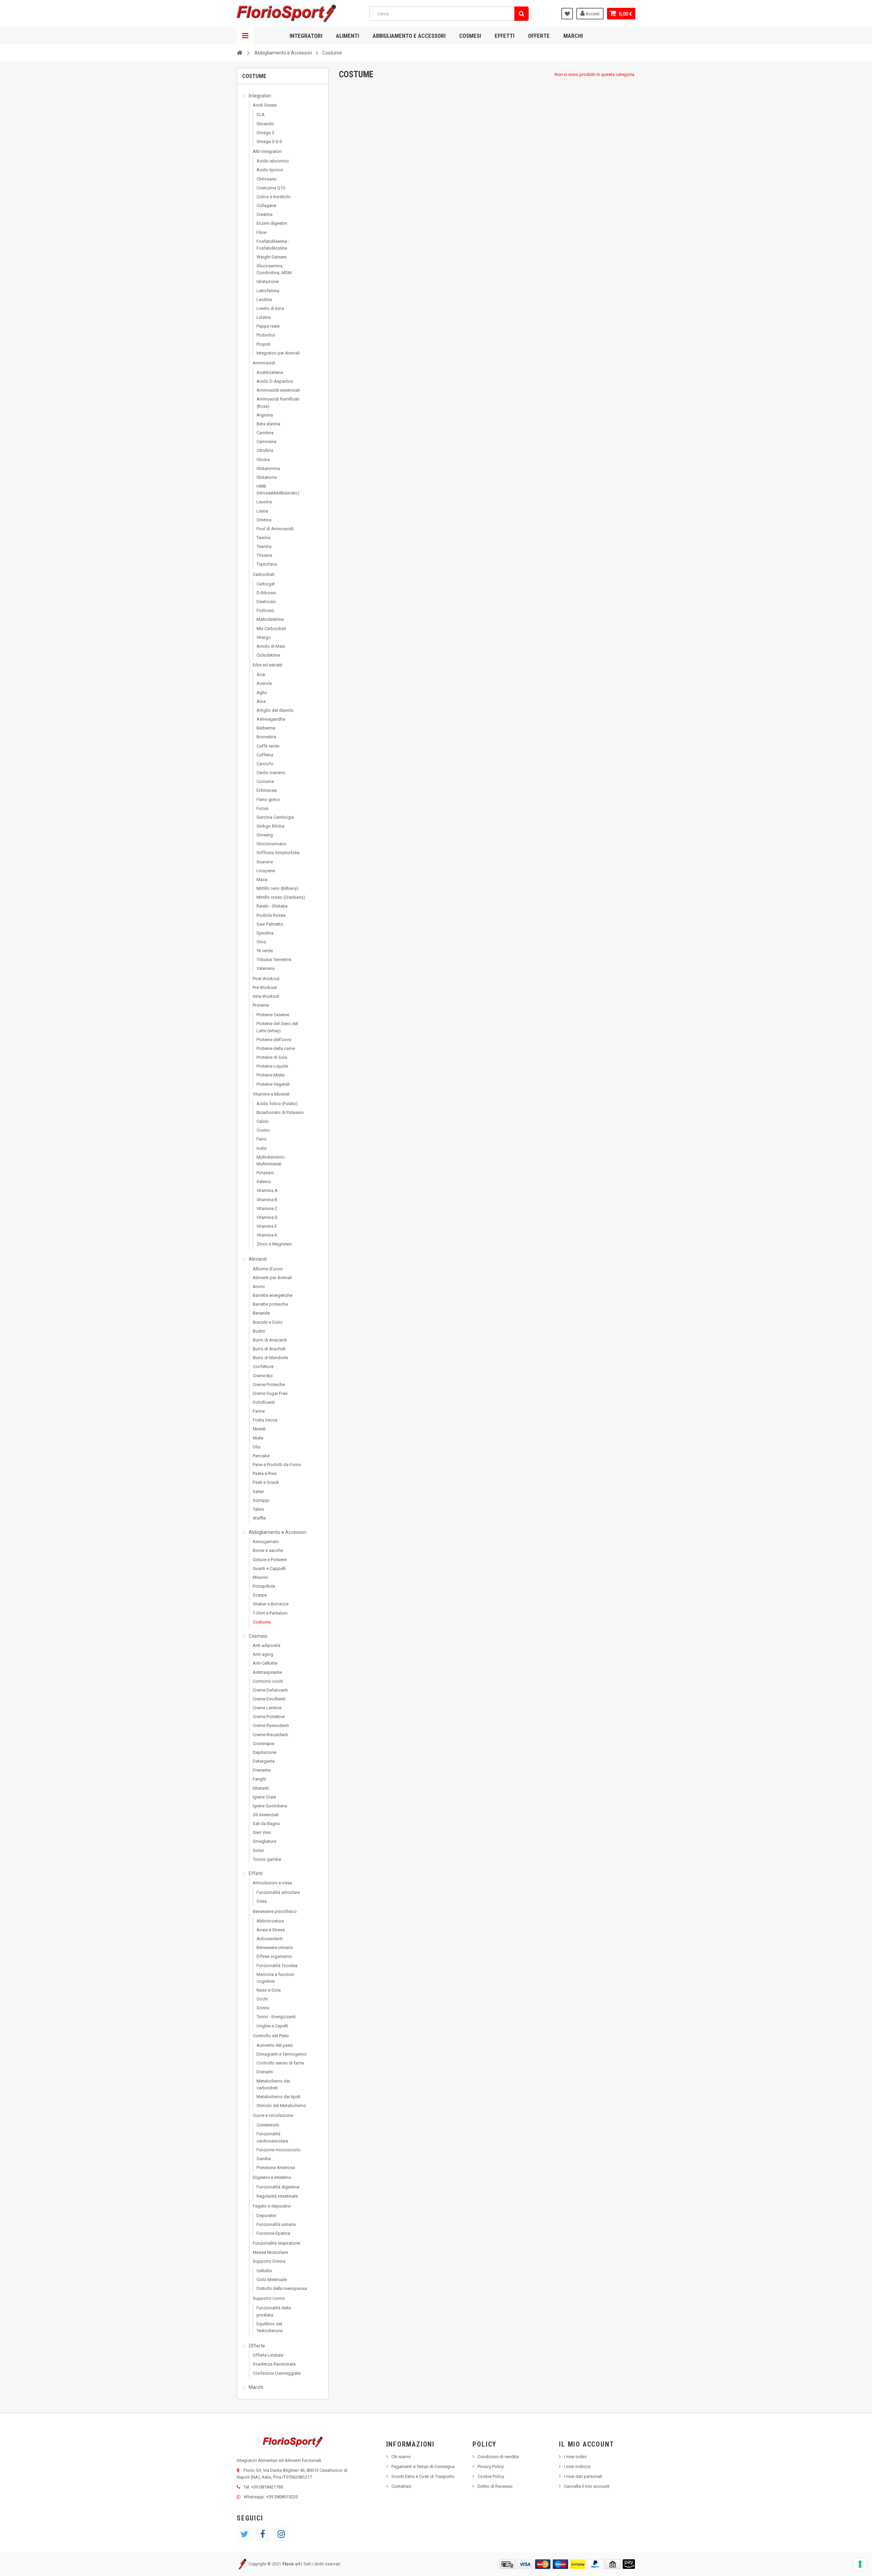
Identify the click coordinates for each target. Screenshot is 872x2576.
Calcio (263, 1121)
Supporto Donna (269, 2261)
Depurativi (266, 2216)
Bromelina (266, 737)
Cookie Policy (491, 2476)
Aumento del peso (275, 2045)
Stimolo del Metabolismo (281, 2106)
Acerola (264, 683)
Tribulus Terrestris (274, 960)
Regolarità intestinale (277, 2196)
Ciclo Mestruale (272, 2280)
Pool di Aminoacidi (275, 529)
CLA (261, 115)
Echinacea (267, 790)
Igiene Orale (264, 1797)
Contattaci (401, 2486)
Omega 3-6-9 (269, 142)
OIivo (261, 942)
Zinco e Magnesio (274, 1244)
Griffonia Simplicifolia (278, 853)
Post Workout (266, 979)
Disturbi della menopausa (282, 2288)
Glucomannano (271, 844)
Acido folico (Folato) (277, 1104)
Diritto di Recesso (495, 2486)
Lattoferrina (268, 291)
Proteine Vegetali (273, 1084)
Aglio (262, 693)
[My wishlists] (567, 14)
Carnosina (266, 442)
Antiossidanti (270, 1939)
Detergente (264, 1761)
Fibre (261, 232)
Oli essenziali (266, 1815)
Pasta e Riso (265, 1473)
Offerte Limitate (268, 2355)
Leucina (264, 502)
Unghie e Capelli (272, 2026)
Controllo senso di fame (280, 2063)
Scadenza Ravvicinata (274, 2364)
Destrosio (266, 602)
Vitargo (264, 637)
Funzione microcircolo (278, 2150)
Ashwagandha (271, 719)
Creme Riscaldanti (270, 1735)
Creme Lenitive (267, 1708)
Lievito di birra (270, 308)
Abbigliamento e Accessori (409, 36)
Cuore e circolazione (273, 2115)
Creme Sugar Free (270, 1393)
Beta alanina (268, 424)
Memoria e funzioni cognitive (275, 1978)
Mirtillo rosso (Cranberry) (281, 897)
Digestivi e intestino (272, 2177)
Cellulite (264, 2271)
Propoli (263, 344)
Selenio (264, 1182)
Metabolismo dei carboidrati (273, 2084)
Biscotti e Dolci (268, 1322)
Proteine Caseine (273, 1015)
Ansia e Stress (271, 1930)
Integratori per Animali (278, 353)
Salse (258, 1491)
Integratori (306, 36)
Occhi (262, 1999)
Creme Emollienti (269, 1699)
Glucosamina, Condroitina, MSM (274, 269)
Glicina (263, 460)
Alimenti (347, 36)
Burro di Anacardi (270, 1340)
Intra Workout (266, 996)
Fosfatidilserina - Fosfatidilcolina (273, 245)
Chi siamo (401, 2457)
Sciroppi (261, 1500)
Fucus (262, 808)
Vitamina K (267, 1235)
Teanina (264, 546)
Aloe (261, 701)
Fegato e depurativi (272, 2206)
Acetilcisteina (270, 372)
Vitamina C (267, 1208)
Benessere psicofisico (275, 1911)
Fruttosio (265, 610)
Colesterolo (268, 2125)
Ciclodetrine (268, 655)
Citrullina (265, 450)
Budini (259, 1331)
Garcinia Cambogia (275, 817)
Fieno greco (268, 799)
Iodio (262, 1148)
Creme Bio (263, 1376)
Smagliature (264, 1841)
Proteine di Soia (272, 1057)
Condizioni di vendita (498, 2457)
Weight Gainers (271, 257)
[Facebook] (263, 2534)
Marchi (573, 36)
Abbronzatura (270, 1921)
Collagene (266, 206)
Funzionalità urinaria (276, 2224)
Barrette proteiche (270, 1304)
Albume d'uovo (268, 1269)
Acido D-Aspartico (275, 381)
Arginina (265, 415)
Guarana (265, 862)
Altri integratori (267, 151)
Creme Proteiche (269, 1385)
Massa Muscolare (270, 2252)
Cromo (263, 1130)
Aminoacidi (264, 363)
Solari (258, 1850)
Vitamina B (267, 1200)
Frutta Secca (265, 1420)
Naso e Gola (269, 1990)
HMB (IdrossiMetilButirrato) (278, 490)
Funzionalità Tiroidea (277, 1966)
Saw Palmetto (270, 924)
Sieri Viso (262, 1832)
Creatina (264, 214)
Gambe (264, 2159)
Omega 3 (265, 133)
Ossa (262, 1901)
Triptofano (267, 564)
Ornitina (264, 520)
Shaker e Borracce (271, 1604)
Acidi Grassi (265, 105)
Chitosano (267, 179)
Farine (259, 1411)
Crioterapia (263, 1743)
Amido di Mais (271, 646)
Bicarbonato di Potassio (280, 1112)
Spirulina (265, 933)
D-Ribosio (266, 593)
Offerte (539, 36)
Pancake (261, 1456)
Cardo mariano (271, 773)
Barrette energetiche (272, 1295)
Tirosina (264, 555)
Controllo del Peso (271, 2036)
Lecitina (264, 300)
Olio (257, 1447)
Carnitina (265, 433)
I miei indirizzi (577, 2467)
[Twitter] (244, 2534)
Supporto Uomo (269, 2298)
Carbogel (266, 584)
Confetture (263, 1366)
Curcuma (265, 781)
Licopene (266, 871)
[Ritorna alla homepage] (239, 52)
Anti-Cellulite (265, 1663)
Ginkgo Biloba (270, 826)
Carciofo (265, 764)
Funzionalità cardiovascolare (272, 2137)
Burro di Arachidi (269, 1349)
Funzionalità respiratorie (276, 2243)
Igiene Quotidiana (270, 1806)
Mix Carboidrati (271, 629)
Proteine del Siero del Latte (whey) (277, 1027)
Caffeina (265, 755)
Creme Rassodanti (271, 1725)
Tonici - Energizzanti (276, 2017)
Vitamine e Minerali (271, 1094)
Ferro (262, 1139)
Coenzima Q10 (271, 188)
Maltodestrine (270, 619)
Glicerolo (265, 124)
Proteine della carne (276, 1048)
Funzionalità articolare (278, 1892)
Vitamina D (267, 1217)
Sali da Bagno (266, 1824)
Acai (261, 674)
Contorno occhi (268, 1681)
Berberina (266, 728)
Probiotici (266, 335)
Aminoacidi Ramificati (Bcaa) (278, 402)
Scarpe (260, 1595)
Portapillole (264, 1586)
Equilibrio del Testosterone (269, 2327)
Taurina (263, 538)
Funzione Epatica (273, 2233)
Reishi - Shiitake (272, 906)
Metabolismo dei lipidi (278, 2097)
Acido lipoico (270, 170)
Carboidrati (264, 574)
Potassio (265, 1173)
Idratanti (261, 1788)
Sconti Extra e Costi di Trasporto (423, 2476)
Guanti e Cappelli (269, 1568)
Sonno (263, 2008)
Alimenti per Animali (272, 1278)
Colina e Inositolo (274, 197)
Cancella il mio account (587, 2486)
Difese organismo (274, 1956)
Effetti (504, 36)
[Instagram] (281, 2534)
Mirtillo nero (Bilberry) (277, 888)
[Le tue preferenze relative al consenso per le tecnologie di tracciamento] (860, 2564)
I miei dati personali (583, 2476)
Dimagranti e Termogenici (282, 2054)
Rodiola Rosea (271, 915)
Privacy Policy (491, 2467)
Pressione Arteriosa (276, 2167)
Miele (258, 1438)
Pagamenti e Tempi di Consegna (423, 2467)
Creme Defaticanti (270, 1690)
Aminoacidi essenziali (278, 390)
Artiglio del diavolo (275, 710)
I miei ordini (575, 2457)
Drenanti (265, 2072)
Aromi (259, 1286)
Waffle (259, 1518)
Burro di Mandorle (270, 1358)
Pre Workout (265, 987)
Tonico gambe (267, 1859)
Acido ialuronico (273, 161)
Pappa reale (268, 326)
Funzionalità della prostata (274, 2311)
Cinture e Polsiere (270, 1560)
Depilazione (264, 1752)
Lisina (262, 511)
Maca (262, 879)
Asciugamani (266, 1542)
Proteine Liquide (272, 1066)
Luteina (264, 317)
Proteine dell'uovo (274, 1040)
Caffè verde (268, 746)
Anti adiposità (267, 1645)
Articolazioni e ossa (272, 1883)
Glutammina (268, 468)
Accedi (592, 14)
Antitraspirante (267, 1672)
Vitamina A (267, 1190)
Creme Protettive (269, 1717)
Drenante (262, 1770)
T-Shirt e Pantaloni (270, 1613)
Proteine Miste (270, 1075)
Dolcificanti (264, 1402)
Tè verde (265, 951)
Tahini (258, 1509)
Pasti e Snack (266, 1482)
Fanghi (259, 1779)
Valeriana (266, 968)
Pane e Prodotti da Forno (277, 1465)
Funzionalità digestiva (278, 2187)
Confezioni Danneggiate (277, 2373)
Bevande (261, 1313)
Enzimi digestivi (272, 223)
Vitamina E (267, 1226)
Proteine (261, 1005)
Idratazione (268, 281)
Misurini (260, 1577)
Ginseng (265, 835)
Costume (262, 1622)
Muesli (259, 1429)
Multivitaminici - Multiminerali (272, 1160)
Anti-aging (263, 1654)
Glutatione (267, 477)
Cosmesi (470, 36)
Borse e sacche (268, 1550)
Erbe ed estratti (268, 665)
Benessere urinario (275, 1947)
